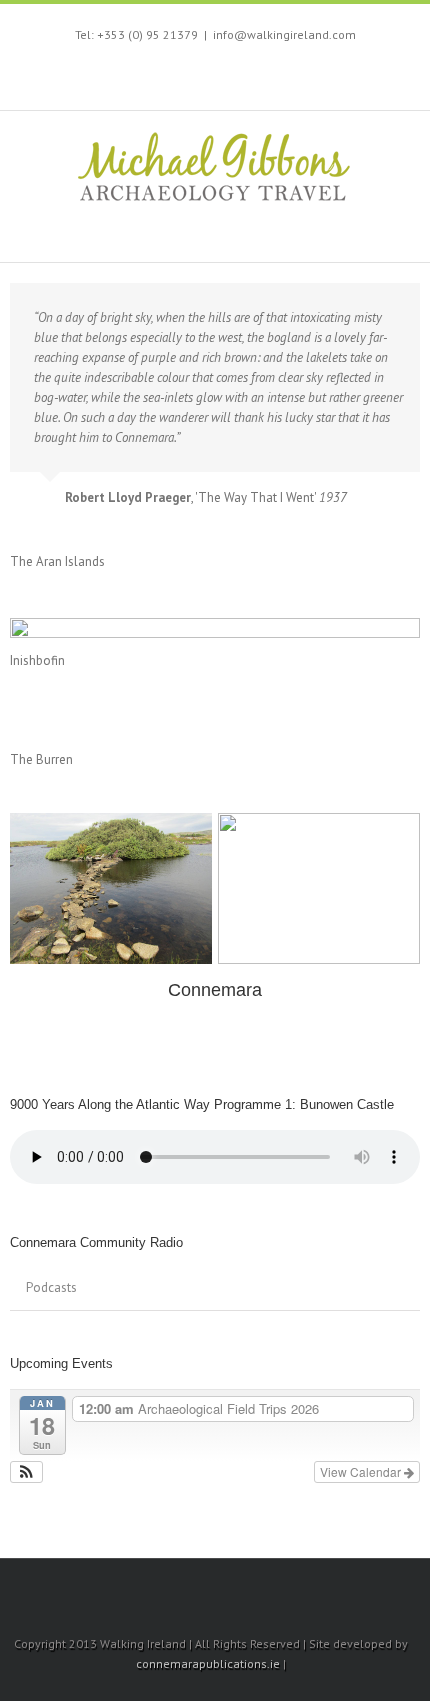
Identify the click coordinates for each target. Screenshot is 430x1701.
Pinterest (246, 77)
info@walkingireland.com (284, 34)
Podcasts (51, 1287)
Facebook (137, 75)
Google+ (287, 76)
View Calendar (362, 1471)
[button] (26, 1472)
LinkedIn (208, 73)
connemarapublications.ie (208, 1663)
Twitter (171, 75)
